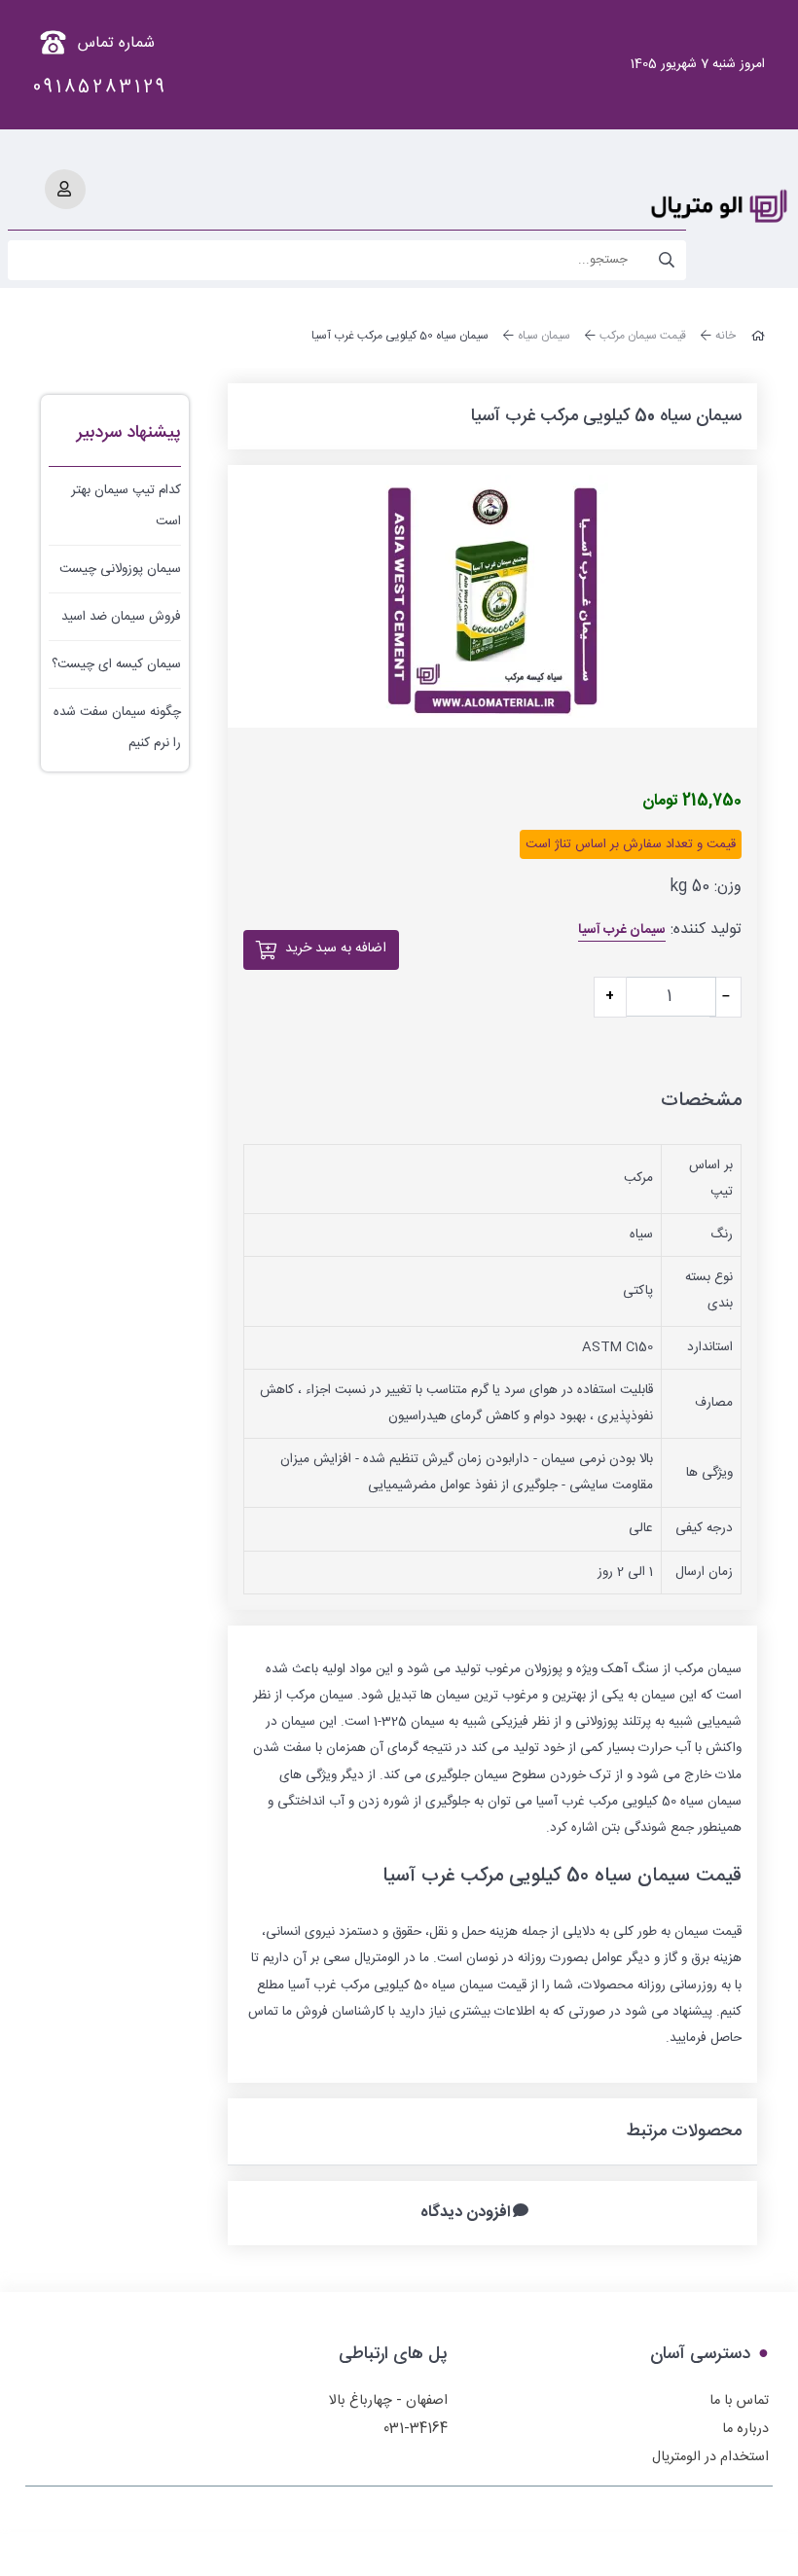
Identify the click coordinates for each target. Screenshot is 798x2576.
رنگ (722, 1234)
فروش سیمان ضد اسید (121, 617)
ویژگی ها (709, 1473)
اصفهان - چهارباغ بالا (388, 2401)
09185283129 (100, 88)
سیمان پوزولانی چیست (120, 569)
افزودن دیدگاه (466, 2214)
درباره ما (745, 2429)
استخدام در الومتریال (710, 2457)
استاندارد (710, 1347)
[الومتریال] (720, 206)
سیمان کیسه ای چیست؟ (116, 664)
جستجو (667, 260)
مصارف (714, 1403)
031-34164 (416, 2429)
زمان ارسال (704, 1572)
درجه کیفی (704, 1528)
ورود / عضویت (64, 189)
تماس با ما (739, 2401)
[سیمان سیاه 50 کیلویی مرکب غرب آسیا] (492, 596)
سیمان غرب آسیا (622, 930)
